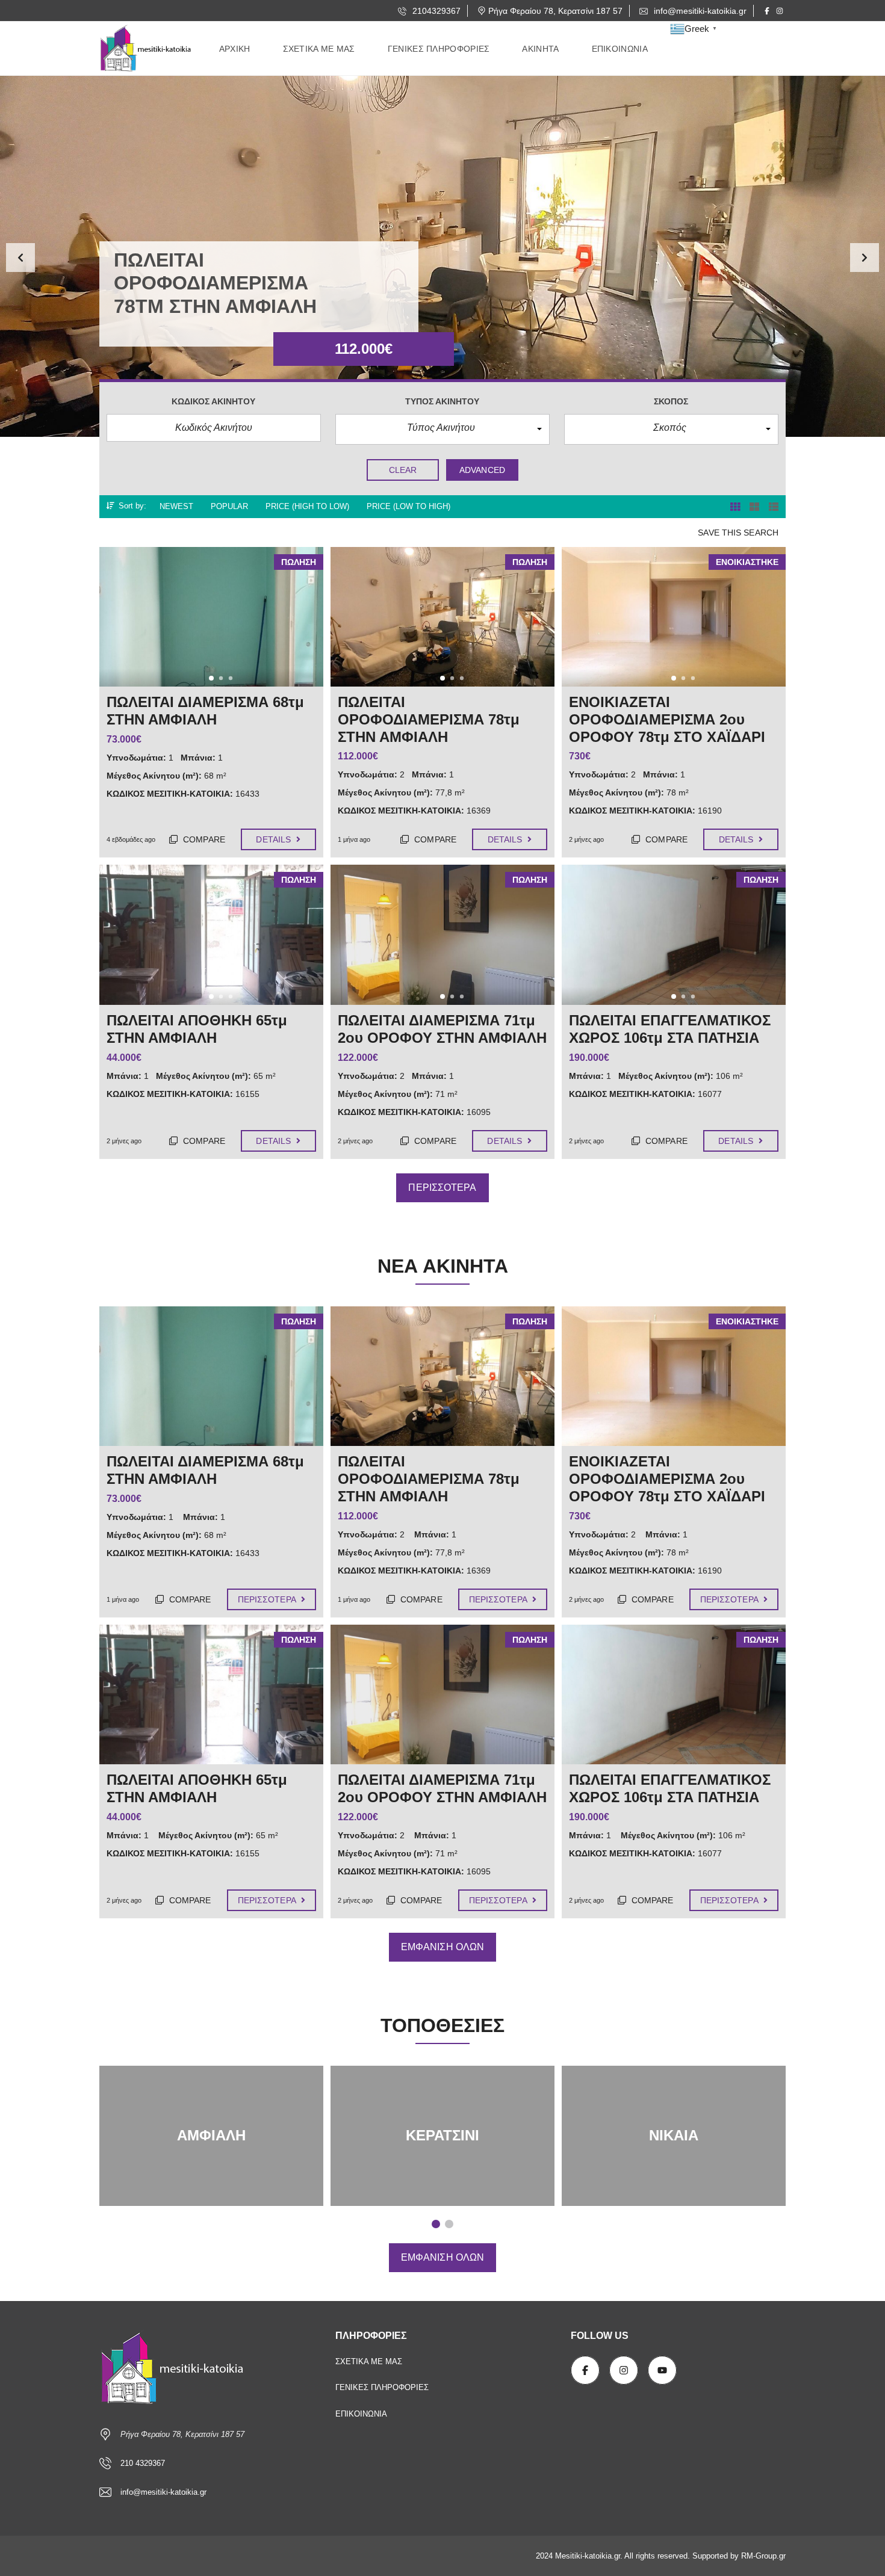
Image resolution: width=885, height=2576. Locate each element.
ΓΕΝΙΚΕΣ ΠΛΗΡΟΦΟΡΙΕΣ (382, 2387)
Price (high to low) (307, 506)
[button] (20, 258)
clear (403, 470)
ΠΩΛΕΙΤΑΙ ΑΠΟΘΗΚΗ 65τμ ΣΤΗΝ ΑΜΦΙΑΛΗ (197, 1788)
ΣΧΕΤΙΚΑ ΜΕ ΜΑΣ (369, 2361)
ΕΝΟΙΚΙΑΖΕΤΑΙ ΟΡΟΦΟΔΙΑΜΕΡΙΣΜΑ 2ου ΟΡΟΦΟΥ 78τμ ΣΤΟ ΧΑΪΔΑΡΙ (667, 1479)
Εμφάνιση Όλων (442, 1947)
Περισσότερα (442, 1188)
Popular (229, 506)
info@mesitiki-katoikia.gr (699, 11)
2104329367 (435, 11)
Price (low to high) (408, 506)
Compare (203, 839)
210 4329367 (143, 2463)
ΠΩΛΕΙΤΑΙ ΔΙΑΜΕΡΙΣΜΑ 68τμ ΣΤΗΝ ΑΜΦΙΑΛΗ (205, 1470)
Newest (176, 506)
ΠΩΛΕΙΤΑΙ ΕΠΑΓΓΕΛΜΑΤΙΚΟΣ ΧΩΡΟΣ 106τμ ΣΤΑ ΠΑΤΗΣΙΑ (670, 1788)
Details (275, 839)
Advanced (482, 470)
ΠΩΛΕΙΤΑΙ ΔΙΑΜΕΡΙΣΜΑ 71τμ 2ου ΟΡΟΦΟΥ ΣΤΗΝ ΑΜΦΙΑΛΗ (442, 1788)
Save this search (738, 533)
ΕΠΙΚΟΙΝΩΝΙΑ (361, 2414)
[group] (442, 256)
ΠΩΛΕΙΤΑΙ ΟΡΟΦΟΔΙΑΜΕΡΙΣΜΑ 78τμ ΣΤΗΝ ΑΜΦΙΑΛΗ (429, 1479)
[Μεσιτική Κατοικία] (147, 49)
